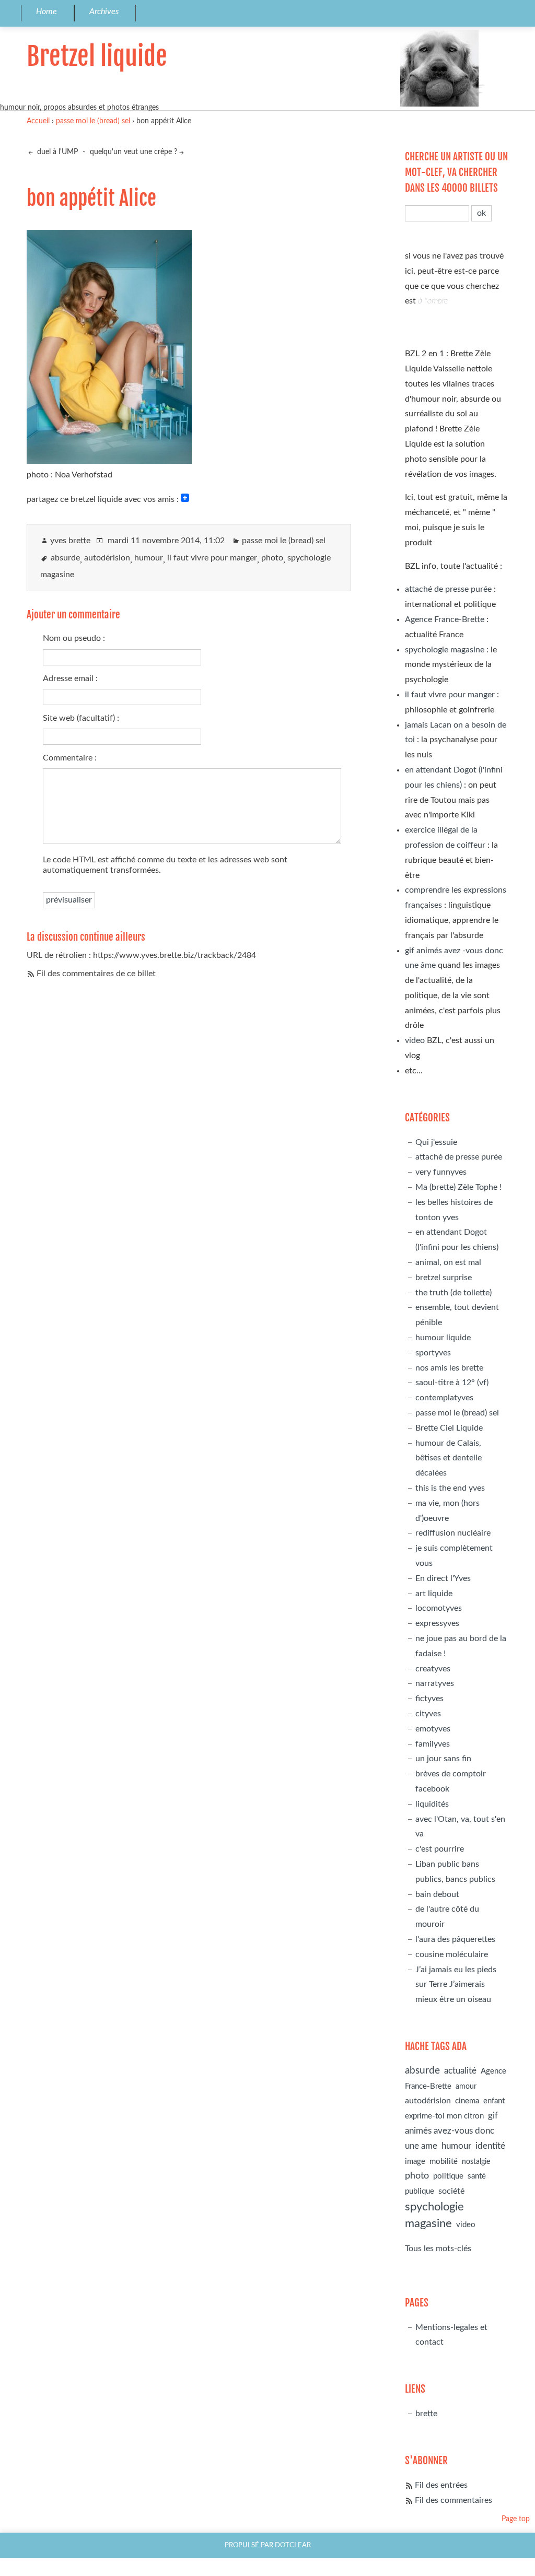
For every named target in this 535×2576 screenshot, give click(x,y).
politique (448, 2176)
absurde (65, 558)
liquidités (432, 1804)
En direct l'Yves (443, 1578)
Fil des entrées (441, 2485)
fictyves (429, 1699)
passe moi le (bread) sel (93, 121)
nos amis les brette (449, 1368)
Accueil (38, 121)
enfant (494, 2101)
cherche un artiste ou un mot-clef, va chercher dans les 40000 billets (456, 172)
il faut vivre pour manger (212, 558)
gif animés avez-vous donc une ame (451, 2131)
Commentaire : (70, 758)
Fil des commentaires (453, 2500)
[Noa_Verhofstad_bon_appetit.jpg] (109, 460)
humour (149, 558)
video (415, 1040)
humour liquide (443, 1338)
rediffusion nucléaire (453, 1533)
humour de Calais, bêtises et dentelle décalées (449, 1458)
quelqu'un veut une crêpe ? (133, 152)
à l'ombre (433, 301)
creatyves (433, 1669)
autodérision (107, 558)
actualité (460, 2071)
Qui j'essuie (436, 1142)
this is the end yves (450, 1488)
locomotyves (439, 1608)
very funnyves (441, 1172)
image (415, 2162)
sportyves (433, 1353)
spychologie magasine (445, 650)
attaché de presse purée (448, 589)
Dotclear (293, 2545)
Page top (516, 2519)
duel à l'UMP (56, 152)
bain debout (437, 1894)
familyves (433, 1744)
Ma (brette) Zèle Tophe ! (458, 1187)
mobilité (444, 2162)
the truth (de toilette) (453, 1293)
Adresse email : (70, 678)
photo (272, 558)
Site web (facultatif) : (81, 718)
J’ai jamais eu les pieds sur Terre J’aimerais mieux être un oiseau (456, 1985)
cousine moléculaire (452, 1954)
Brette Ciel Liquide (449, 1428)
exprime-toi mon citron (444, 2116)
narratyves (435, 1683)
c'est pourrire (440, 1849)
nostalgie (476, 2162)
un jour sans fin (443, 1759)
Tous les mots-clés (438, 2249)
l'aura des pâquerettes (455, 1939)
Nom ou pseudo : (74, 638)
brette (426, 2414)
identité (490, 2146)
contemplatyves (444, 1398)
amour (466, 2086)
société (451, 2191)
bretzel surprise (444, 1278)
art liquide (434, 1594)
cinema (467, 2101)
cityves (428, 1714)
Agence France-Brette (445, 619)
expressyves (437, 1623)
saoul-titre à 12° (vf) (452, 1383)
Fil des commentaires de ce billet (96, 974)
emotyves (433, 1729)
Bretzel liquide (97, 56)
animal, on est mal (448, 1262)
